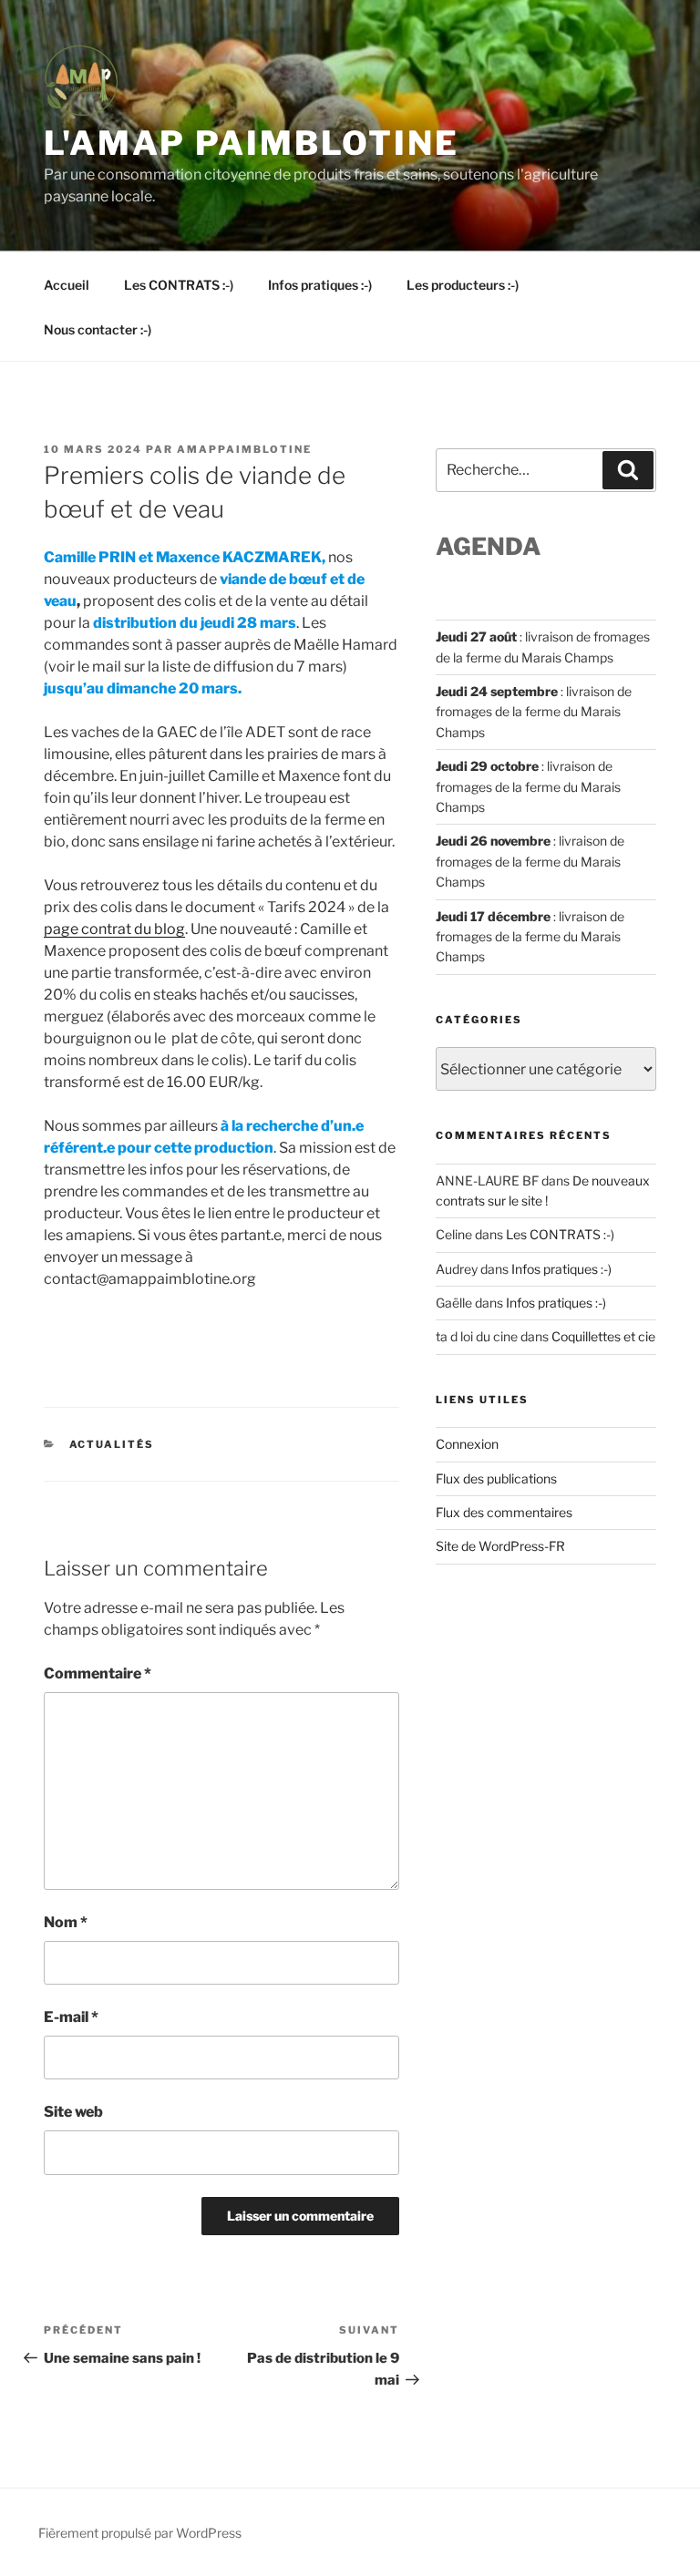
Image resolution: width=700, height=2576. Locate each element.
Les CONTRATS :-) (179, 285)
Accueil (67, 285)
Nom (66, 1922)
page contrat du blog (114, 929)
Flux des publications (496, 1478)
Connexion (467, 1444)
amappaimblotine (244, 449)
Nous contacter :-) (98, 329)
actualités (112, 1444)
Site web (73, 2112)
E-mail (71, 2017)
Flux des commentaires (504, 1512)
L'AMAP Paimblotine (252, 143)
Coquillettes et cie (603, 1336)
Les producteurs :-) (463, 285)
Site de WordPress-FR (500, 1546)
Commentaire (98, 1673)
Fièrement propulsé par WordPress (140, 2533)
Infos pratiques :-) (320, 285)
